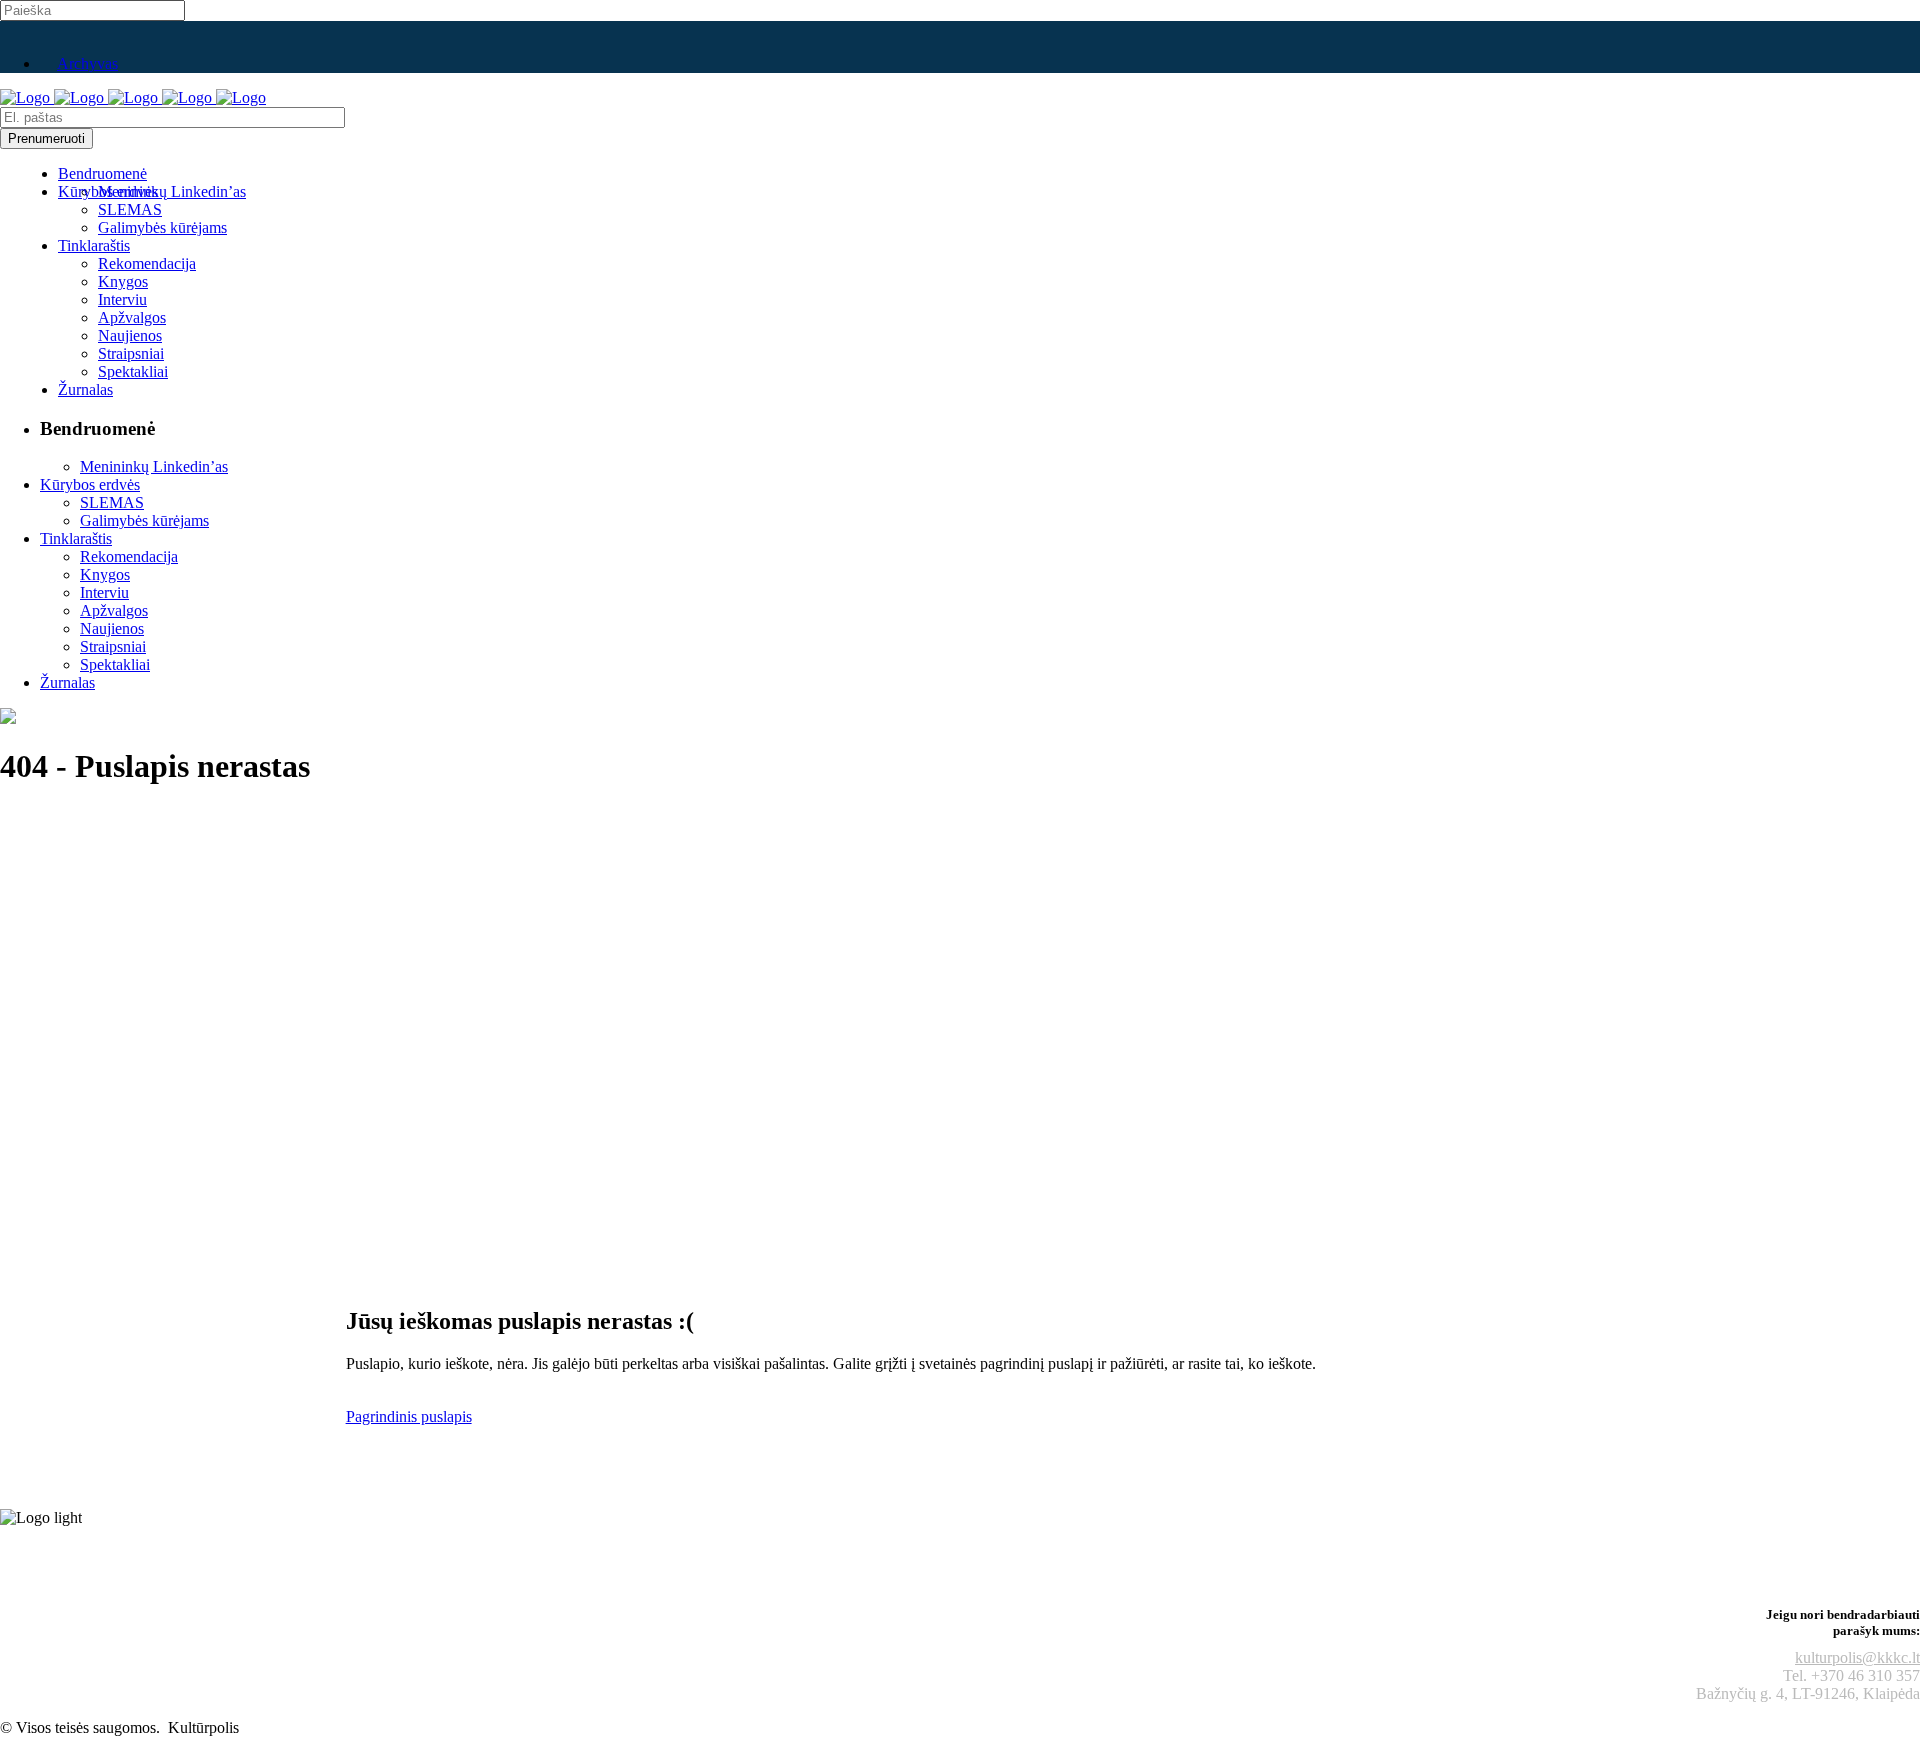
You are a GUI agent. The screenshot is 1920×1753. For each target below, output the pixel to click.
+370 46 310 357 (1865, 1675)
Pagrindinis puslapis (409, 1416)
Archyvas (87, 63)
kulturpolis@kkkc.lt (1857, 1657)
